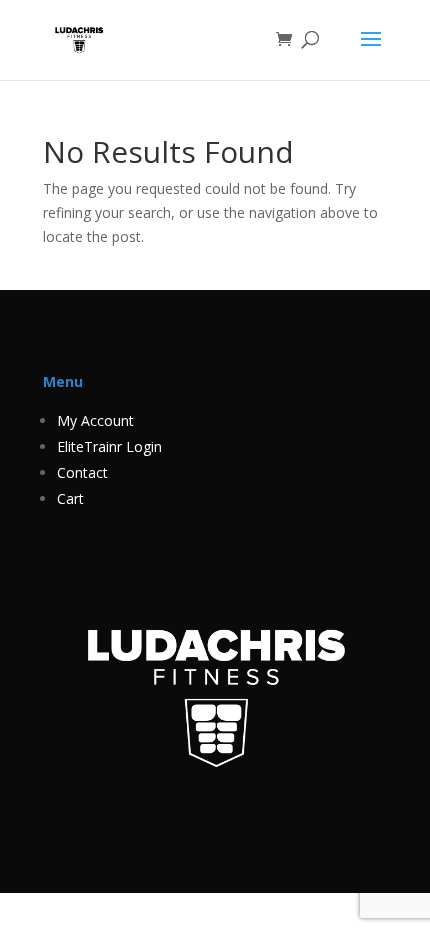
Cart (70, 498)
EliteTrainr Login (109, 446)
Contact (82, 472)
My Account (95, 420)
